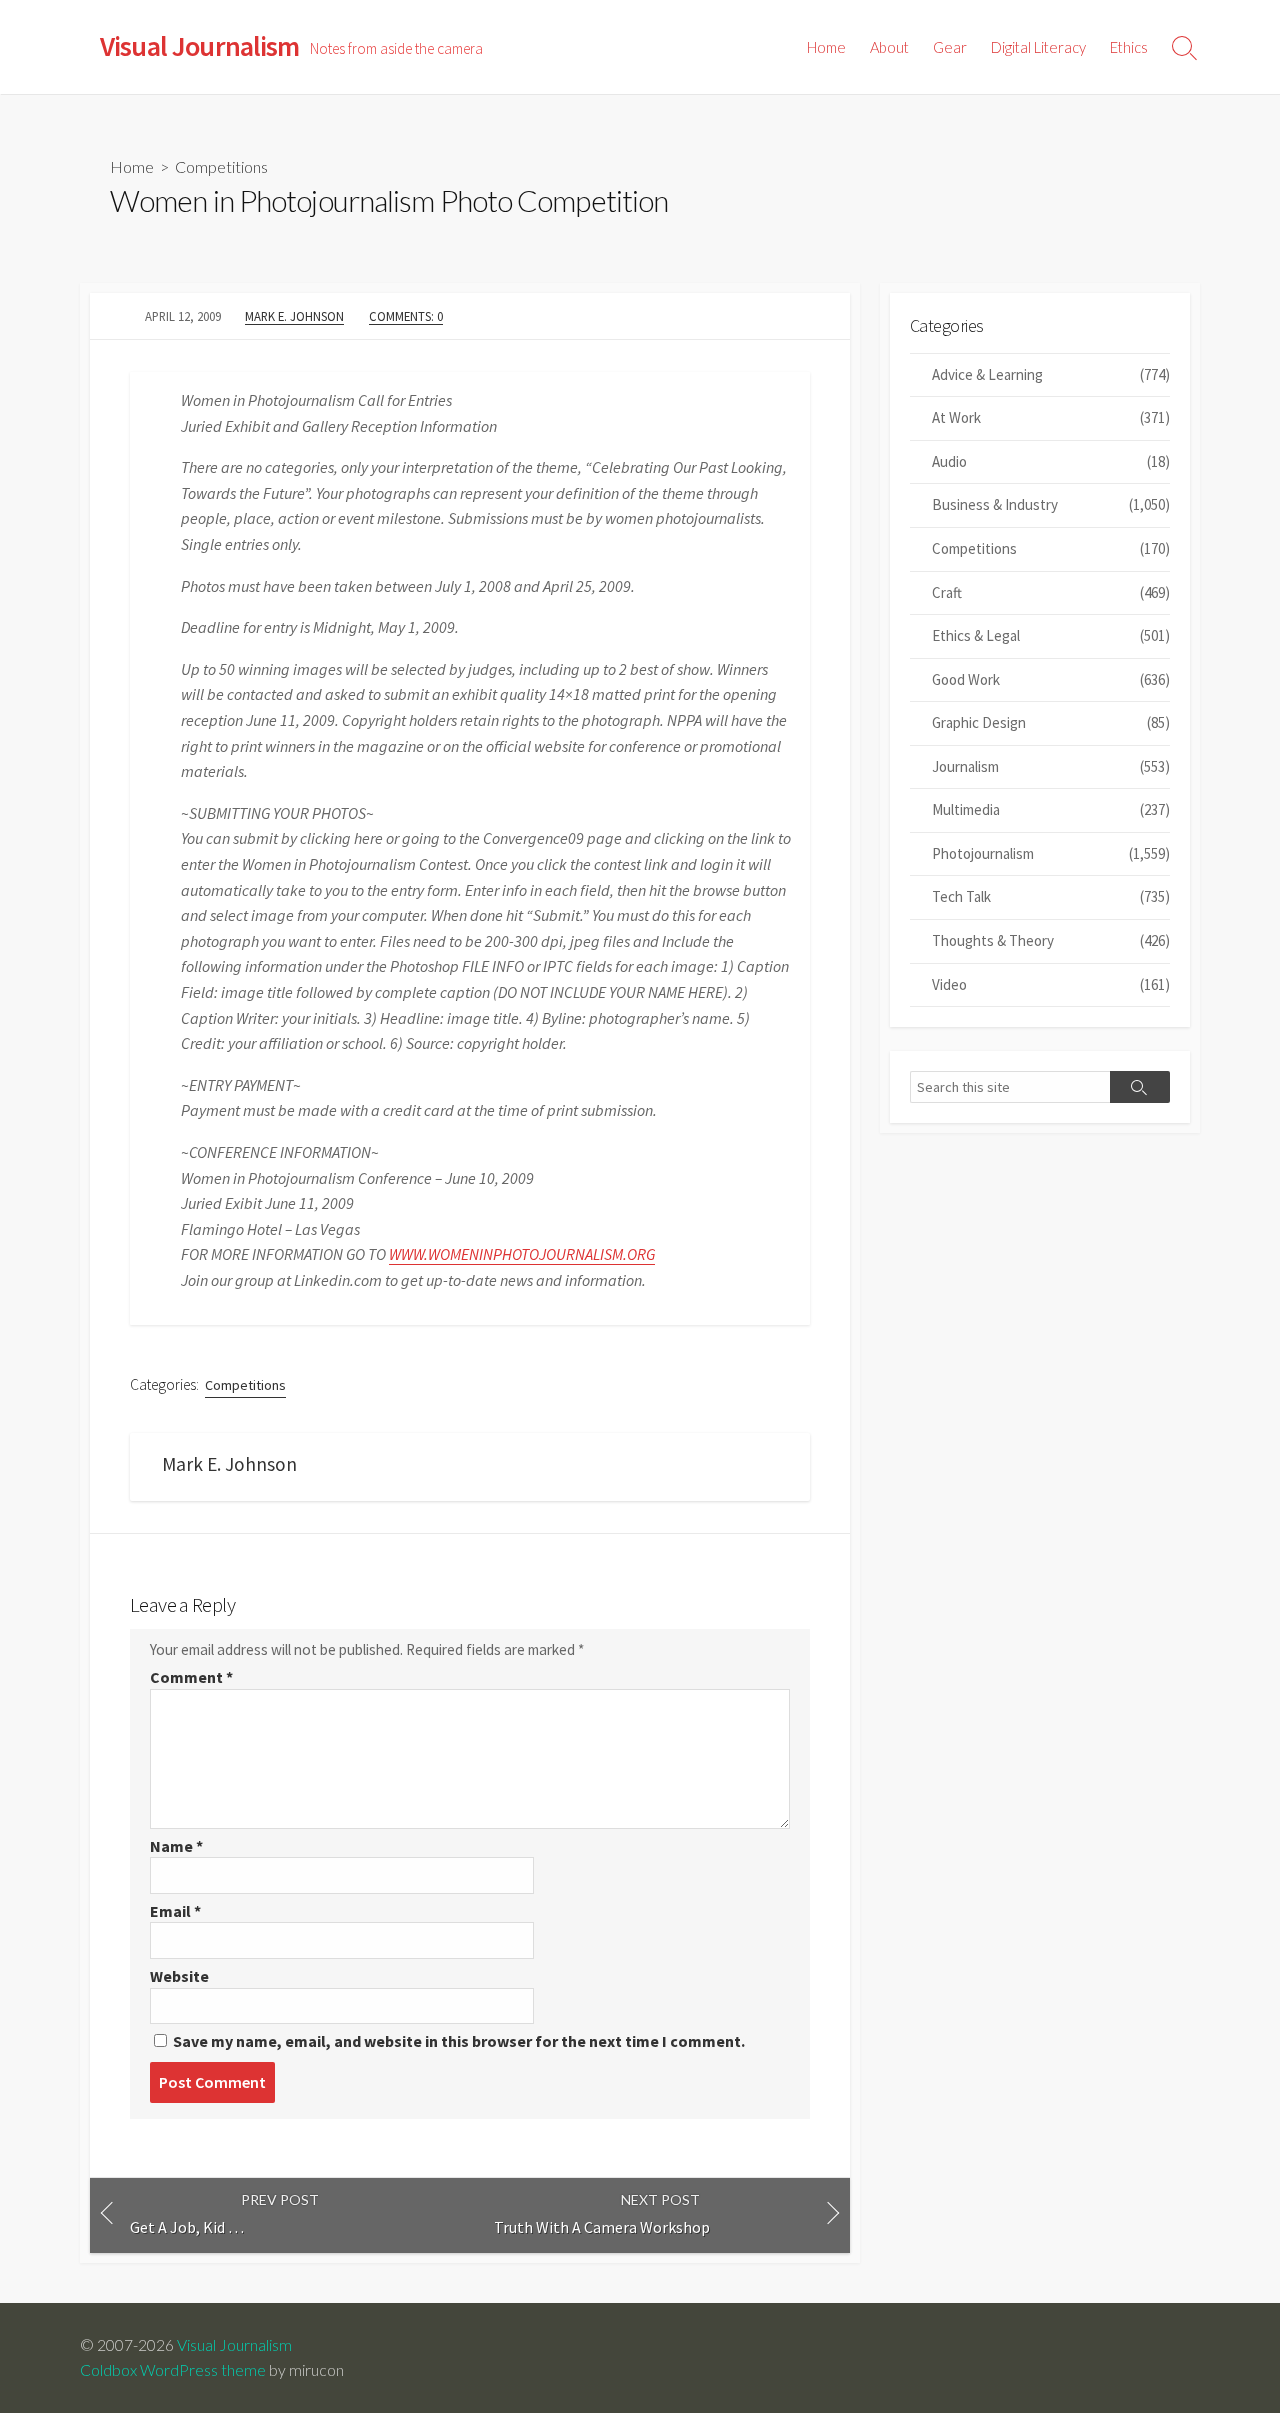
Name (176, 1846)
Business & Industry (1051, 504)
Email (175, 1911)
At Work (1051, 417)
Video (1051, 984)
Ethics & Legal (1051, 635)
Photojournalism (1051, 853)
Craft (1051, 592)
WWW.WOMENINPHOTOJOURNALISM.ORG (522, 1254)
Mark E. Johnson (294, 316)
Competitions (221, 166)
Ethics (1129, 47)
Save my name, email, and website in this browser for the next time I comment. (459, 2041)
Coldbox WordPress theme (173, 2370)
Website (179, 1976)
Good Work (1051, 679)
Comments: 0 (406, 316)
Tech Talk (1051, 896)
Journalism (1051, 766)
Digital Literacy (1038, 47)
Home (826, 47)
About (889, 47)
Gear (950, 47)
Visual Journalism (234, 2345)
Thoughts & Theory (1051, 940)
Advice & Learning (1051, 374)
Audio (1051, 461)
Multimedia (1051, 809)
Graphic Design (1051, 722)
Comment (191, 1677)
